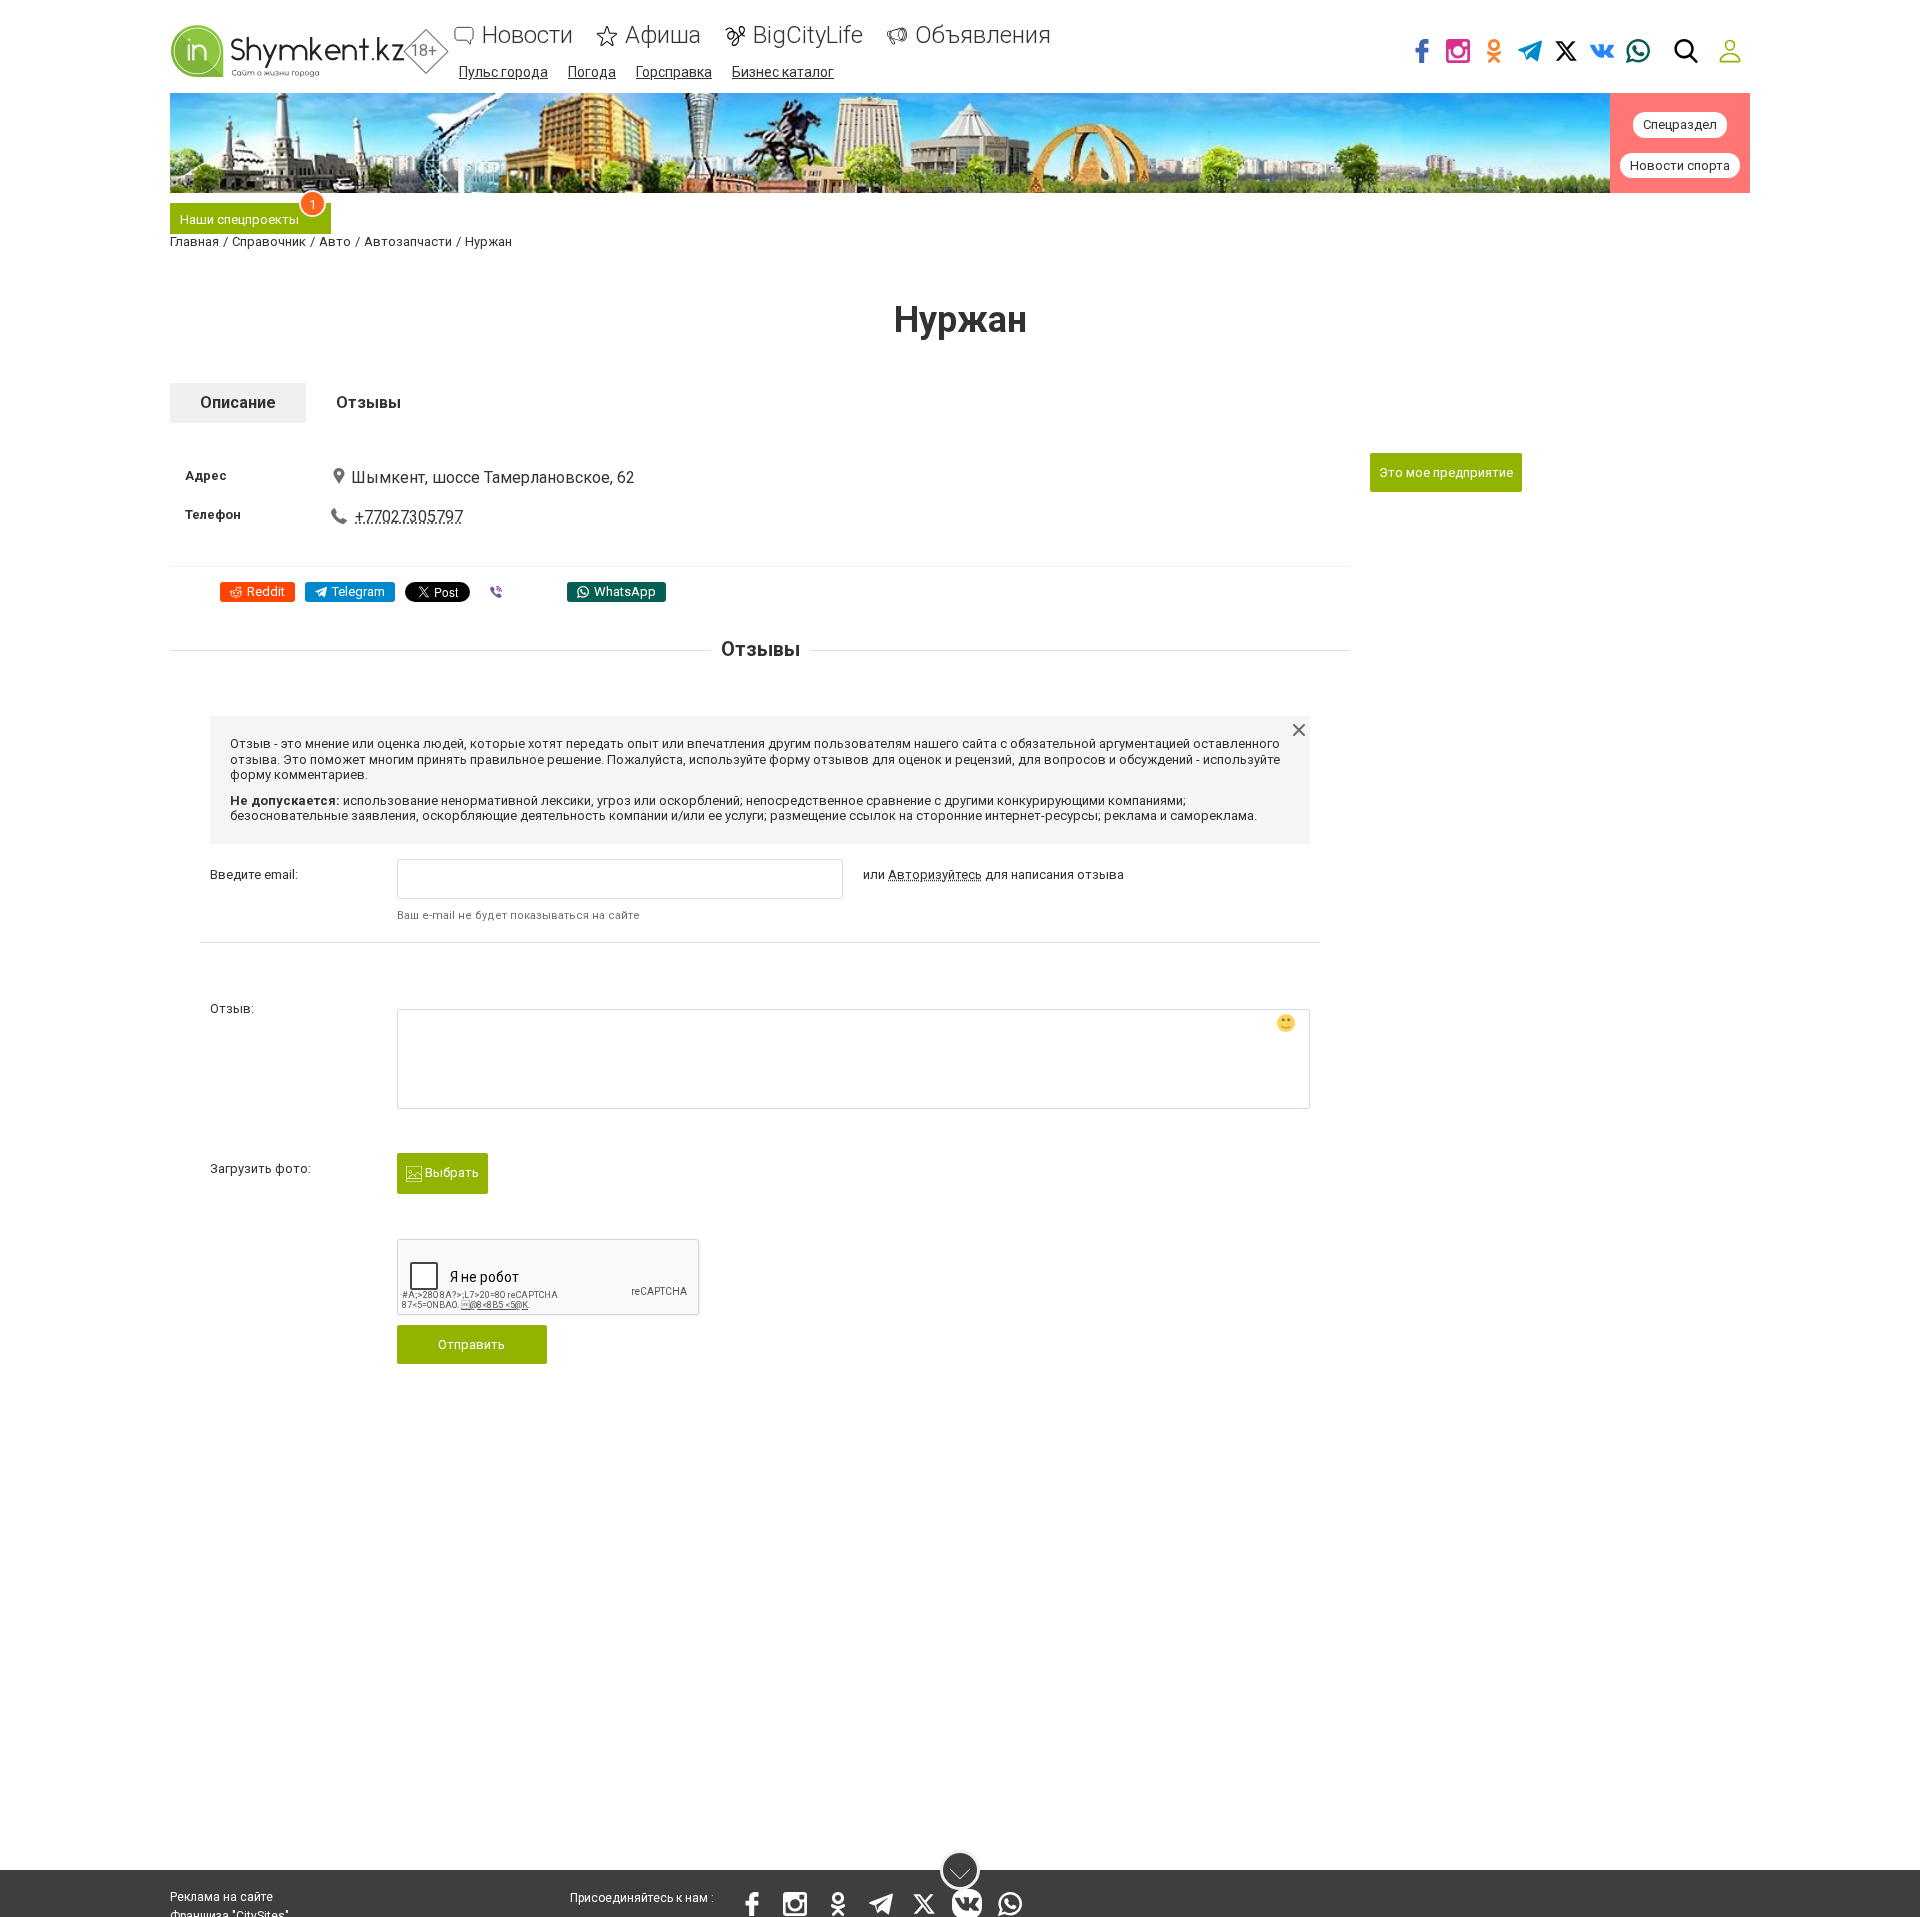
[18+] (287, 51)
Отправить (471, 1344)
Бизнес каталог (783, 72)
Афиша (663, 35)
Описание (238, 402)
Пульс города (503, 72)
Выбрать (450, 1172)
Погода (592, 72)
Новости (527, 35)
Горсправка (674, 72)
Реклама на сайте (221, 1897)
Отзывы (368, 402)
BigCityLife (808, 35)
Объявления (983, 35)
